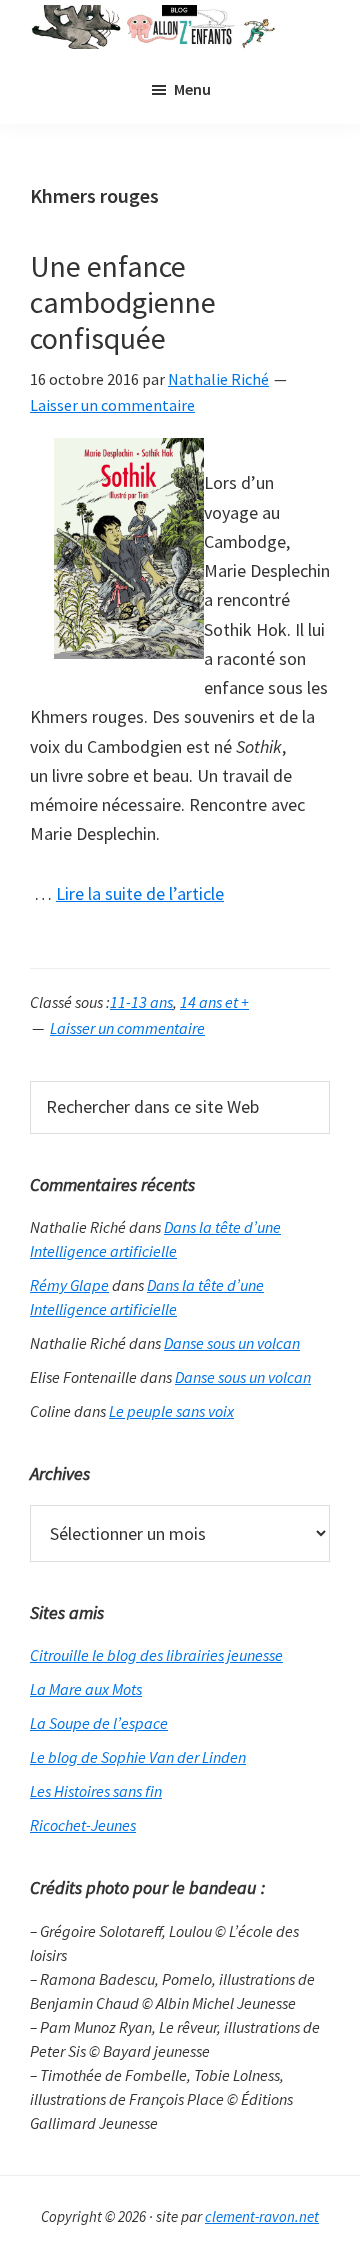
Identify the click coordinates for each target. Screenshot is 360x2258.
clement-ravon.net (262, 2216)
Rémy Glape (69, 1285)
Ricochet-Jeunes (83, 1825)
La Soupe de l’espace (99, 1723)
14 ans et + (214, 1002)
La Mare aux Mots (86, 1689)
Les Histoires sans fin (96, 1791)
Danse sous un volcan (232, 1343)
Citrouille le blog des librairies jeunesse (156, 1655)
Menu (192, 89)
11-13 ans (141, 1002)
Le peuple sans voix (171, 1411)
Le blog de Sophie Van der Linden (138, 1757)
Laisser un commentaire (112, 405)
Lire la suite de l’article (140, 894)
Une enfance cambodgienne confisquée (123, 302)
